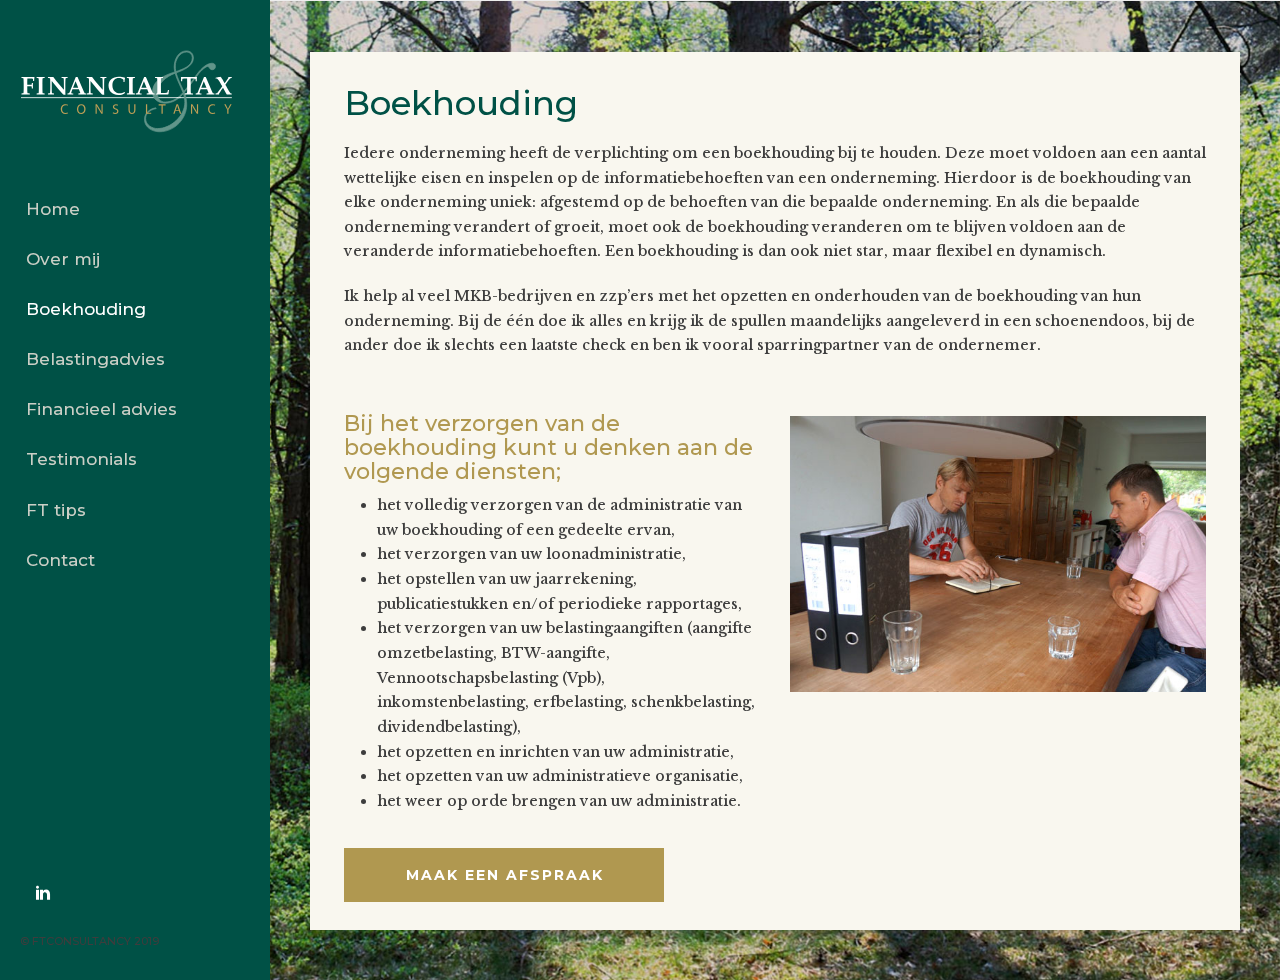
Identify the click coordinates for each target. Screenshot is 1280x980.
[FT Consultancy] (135, 92)
